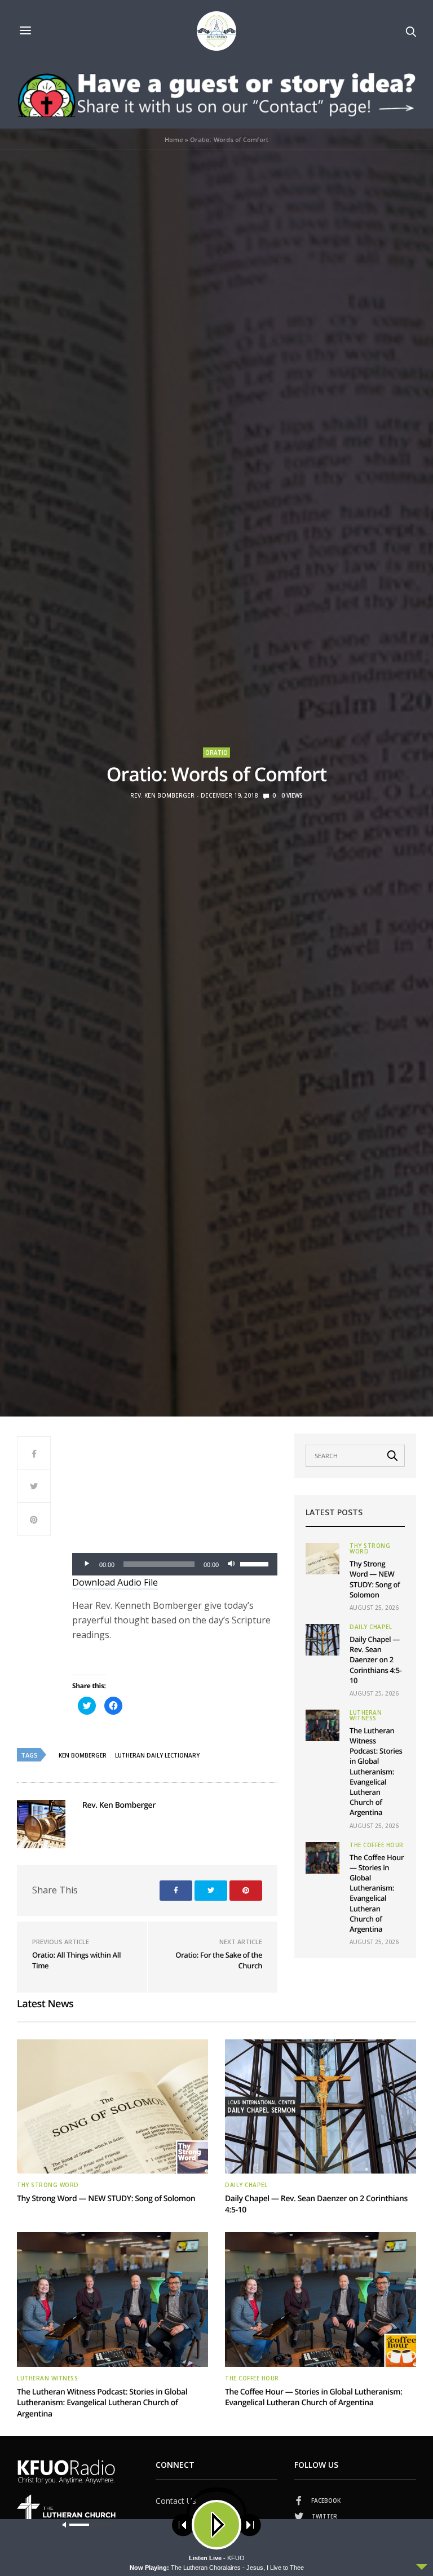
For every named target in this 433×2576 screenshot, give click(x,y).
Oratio (216, 753)
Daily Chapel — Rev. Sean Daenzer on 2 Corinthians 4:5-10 (376, 1660)
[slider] (256, 1563)
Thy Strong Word (370, 1548)
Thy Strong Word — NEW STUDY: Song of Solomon (375, 1579)
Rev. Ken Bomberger (162, 795)
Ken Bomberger (83, 1755)
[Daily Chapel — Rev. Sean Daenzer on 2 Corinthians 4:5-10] (322, 1640)
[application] (175, 1564)
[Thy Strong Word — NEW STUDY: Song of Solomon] (322, 1559)
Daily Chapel (371, 1627)
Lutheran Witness (366, 1715)
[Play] (87, 1564)
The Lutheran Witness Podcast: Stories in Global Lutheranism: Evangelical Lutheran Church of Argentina (376, 1772)
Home (174, 140)
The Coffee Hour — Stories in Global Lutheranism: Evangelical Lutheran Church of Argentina (377, 1893)
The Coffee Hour (377, 1845)
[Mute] (231, 1564)
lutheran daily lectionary (157, 1755)
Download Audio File (115, 1582)
